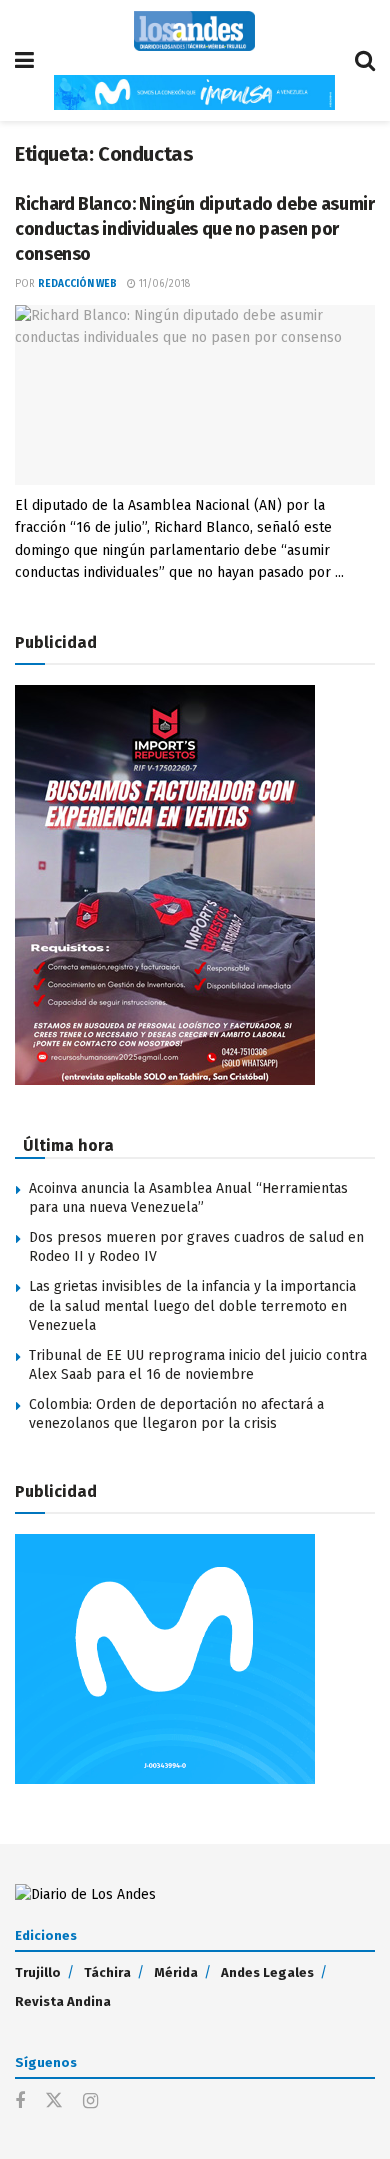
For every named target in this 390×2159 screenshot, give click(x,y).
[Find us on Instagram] (90, 2102)
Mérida (176, 1972)
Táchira (107, 1972)
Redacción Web (77, 284)
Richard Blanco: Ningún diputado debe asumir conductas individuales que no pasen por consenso (195, 229)
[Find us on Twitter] (54, 2101)
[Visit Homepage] (194, 31)
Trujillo (38, 1972)
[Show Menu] (24, 60)
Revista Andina (63, 2001)
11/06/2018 (163, 284)
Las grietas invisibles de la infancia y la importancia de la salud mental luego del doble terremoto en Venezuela (192, 1306)
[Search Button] (365, 60)
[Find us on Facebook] (20, 2102)
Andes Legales (267, 1972)
